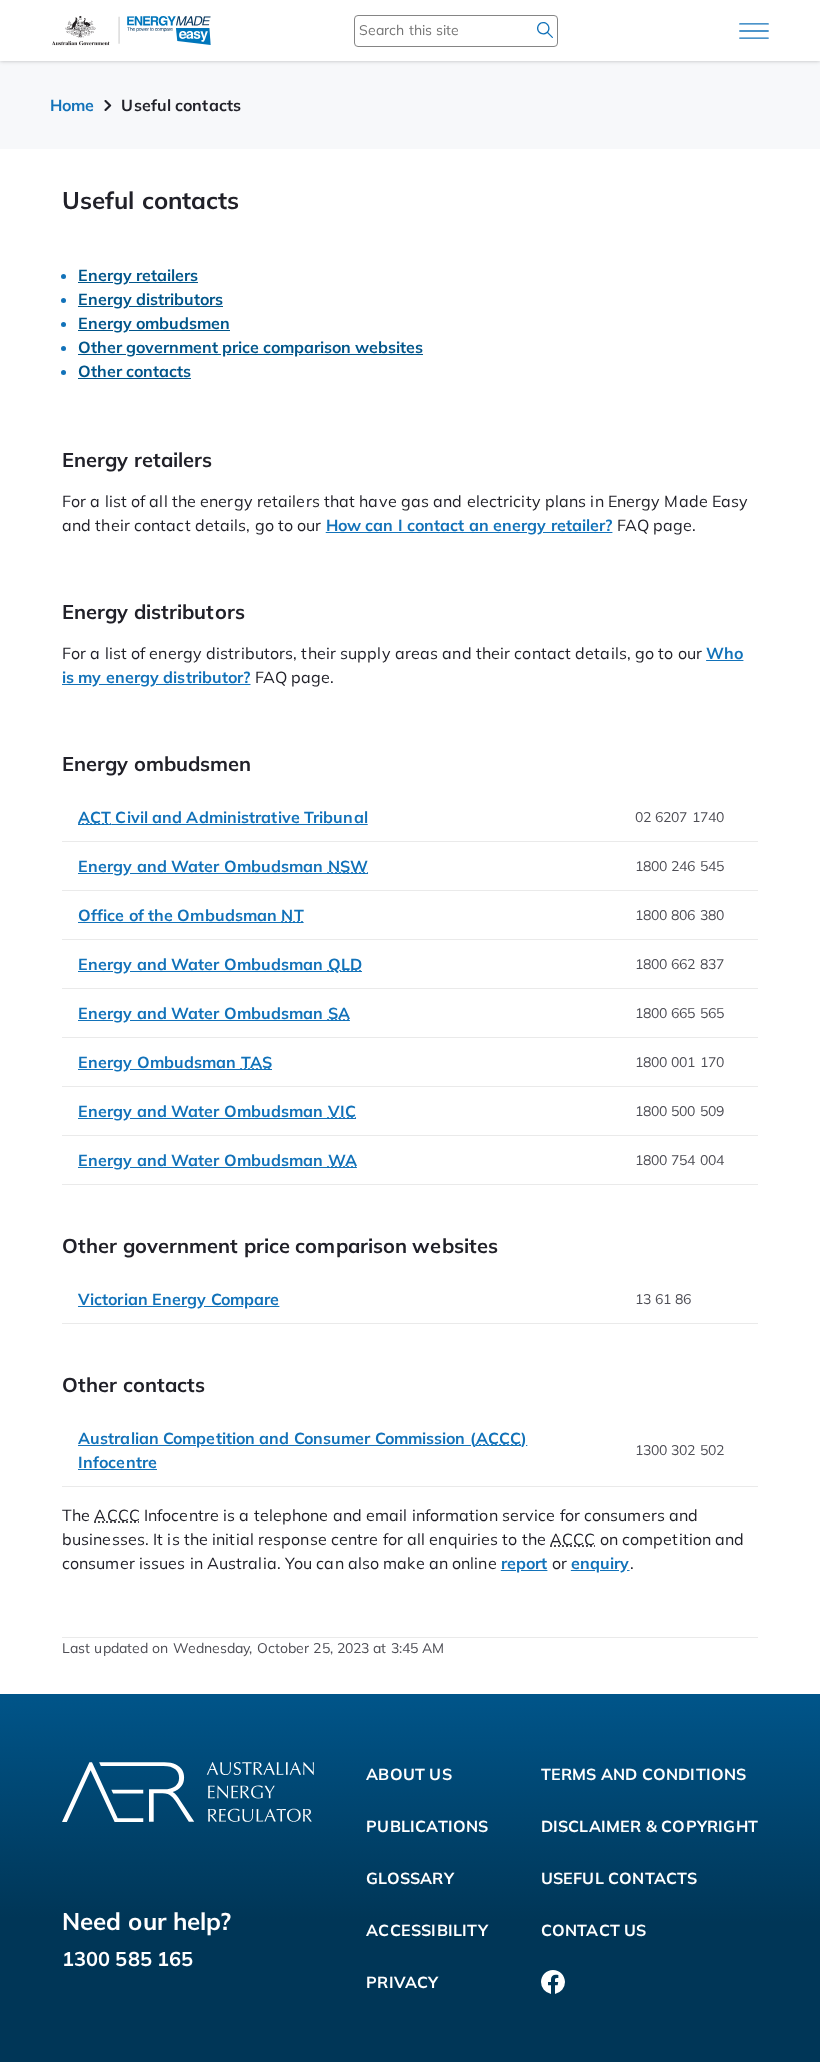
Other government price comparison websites (250, 347)
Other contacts (134, 371)
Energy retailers (138, 275)
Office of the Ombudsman (191, 915)
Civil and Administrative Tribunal (223, 817)
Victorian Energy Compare (178, 1299)
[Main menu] (754, 31)
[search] (545, 30)
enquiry (600, 1563)
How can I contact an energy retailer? (469, 525)
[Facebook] (553, 1982)
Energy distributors (150, 299)
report (524, 1563)
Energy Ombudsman (175, 1062)
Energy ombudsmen (154, 323)
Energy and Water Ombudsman (223, 866)
